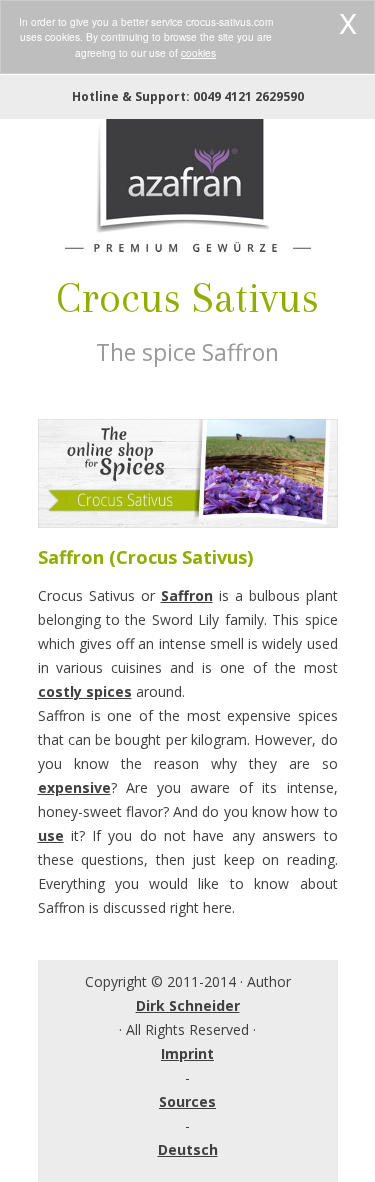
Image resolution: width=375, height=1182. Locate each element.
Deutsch (188, 1149)
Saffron (187, 595)
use (51, 835)
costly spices (85, 691)
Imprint (187, 1053)
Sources (187, 1101)
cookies (198, 52)
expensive (74, 787)
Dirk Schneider (188, 1005)
